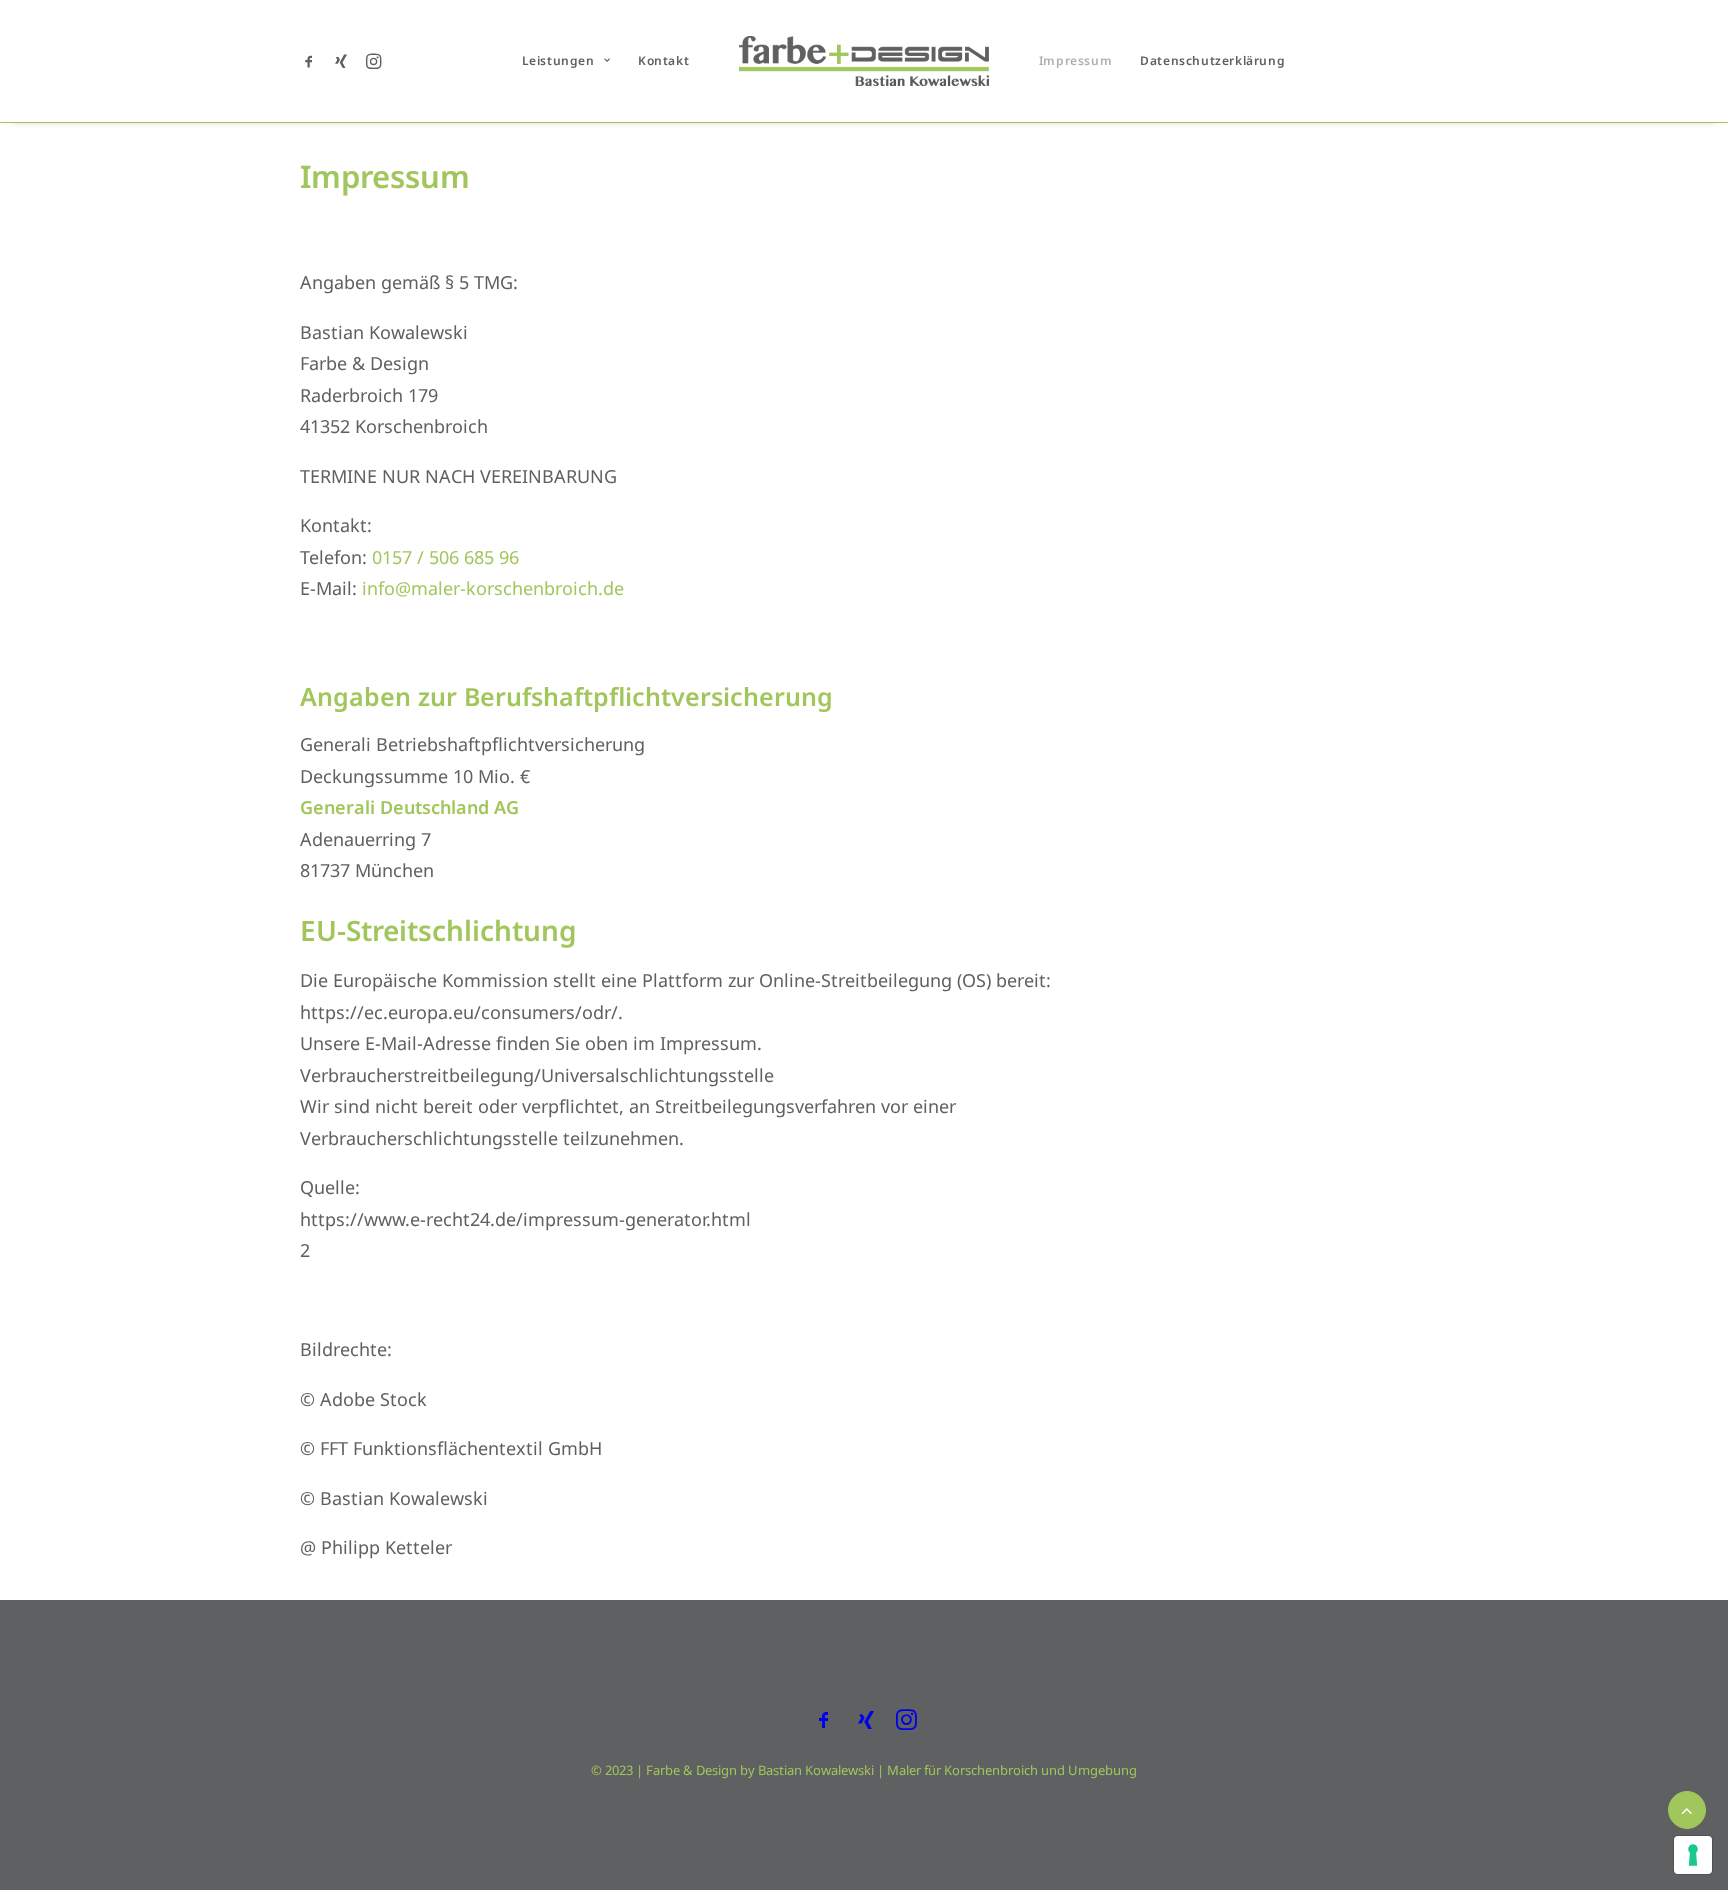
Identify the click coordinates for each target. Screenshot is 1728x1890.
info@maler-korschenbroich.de (493, 588)
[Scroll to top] (1687, 1808)
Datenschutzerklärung (1212, 60)
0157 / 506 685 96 (445, 557)
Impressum (1075, 60)
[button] (312, 61)
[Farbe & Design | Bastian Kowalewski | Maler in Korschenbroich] (863, 61)
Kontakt (663, 60)
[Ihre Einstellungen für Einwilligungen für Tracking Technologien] (1693, 1855)
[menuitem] (312, 61)
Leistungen (558, 60)
